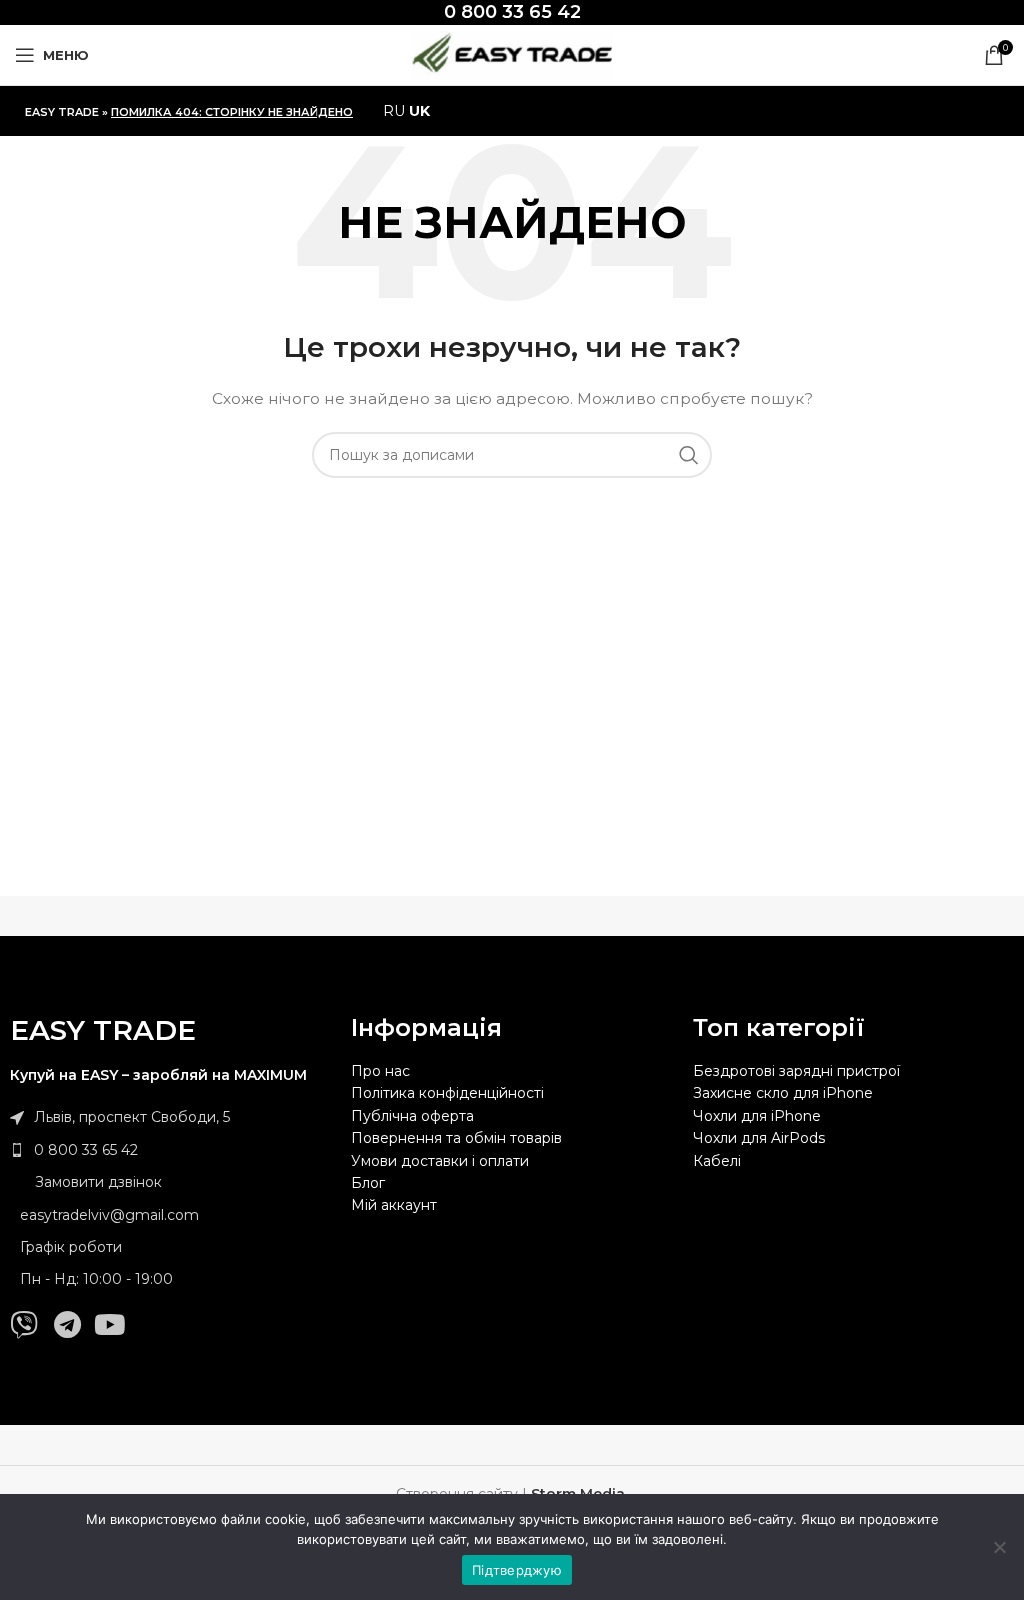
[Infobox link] (512, 12)
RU (394, 111)
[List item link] (170, 1150)
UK (419, 111)
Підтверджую (517, 1570)
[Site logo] (512, 54)
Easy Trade (62, 112)
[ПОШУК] (689, 455)
